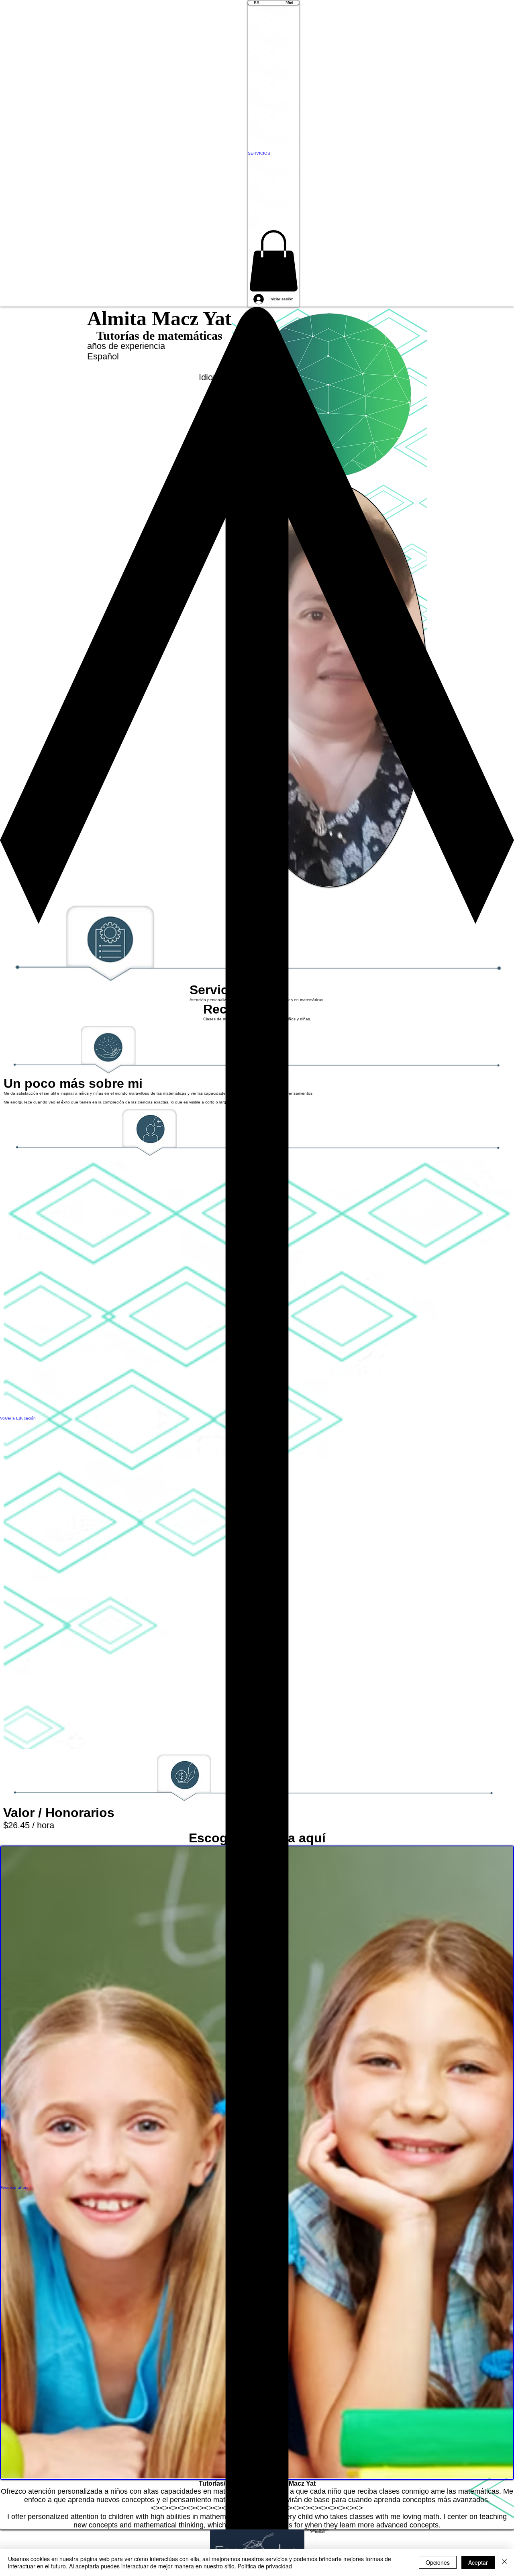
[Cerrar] (504, 2562)
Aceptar (478, 2562)
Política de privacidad (265, 2566)
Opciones (438, 2562)
